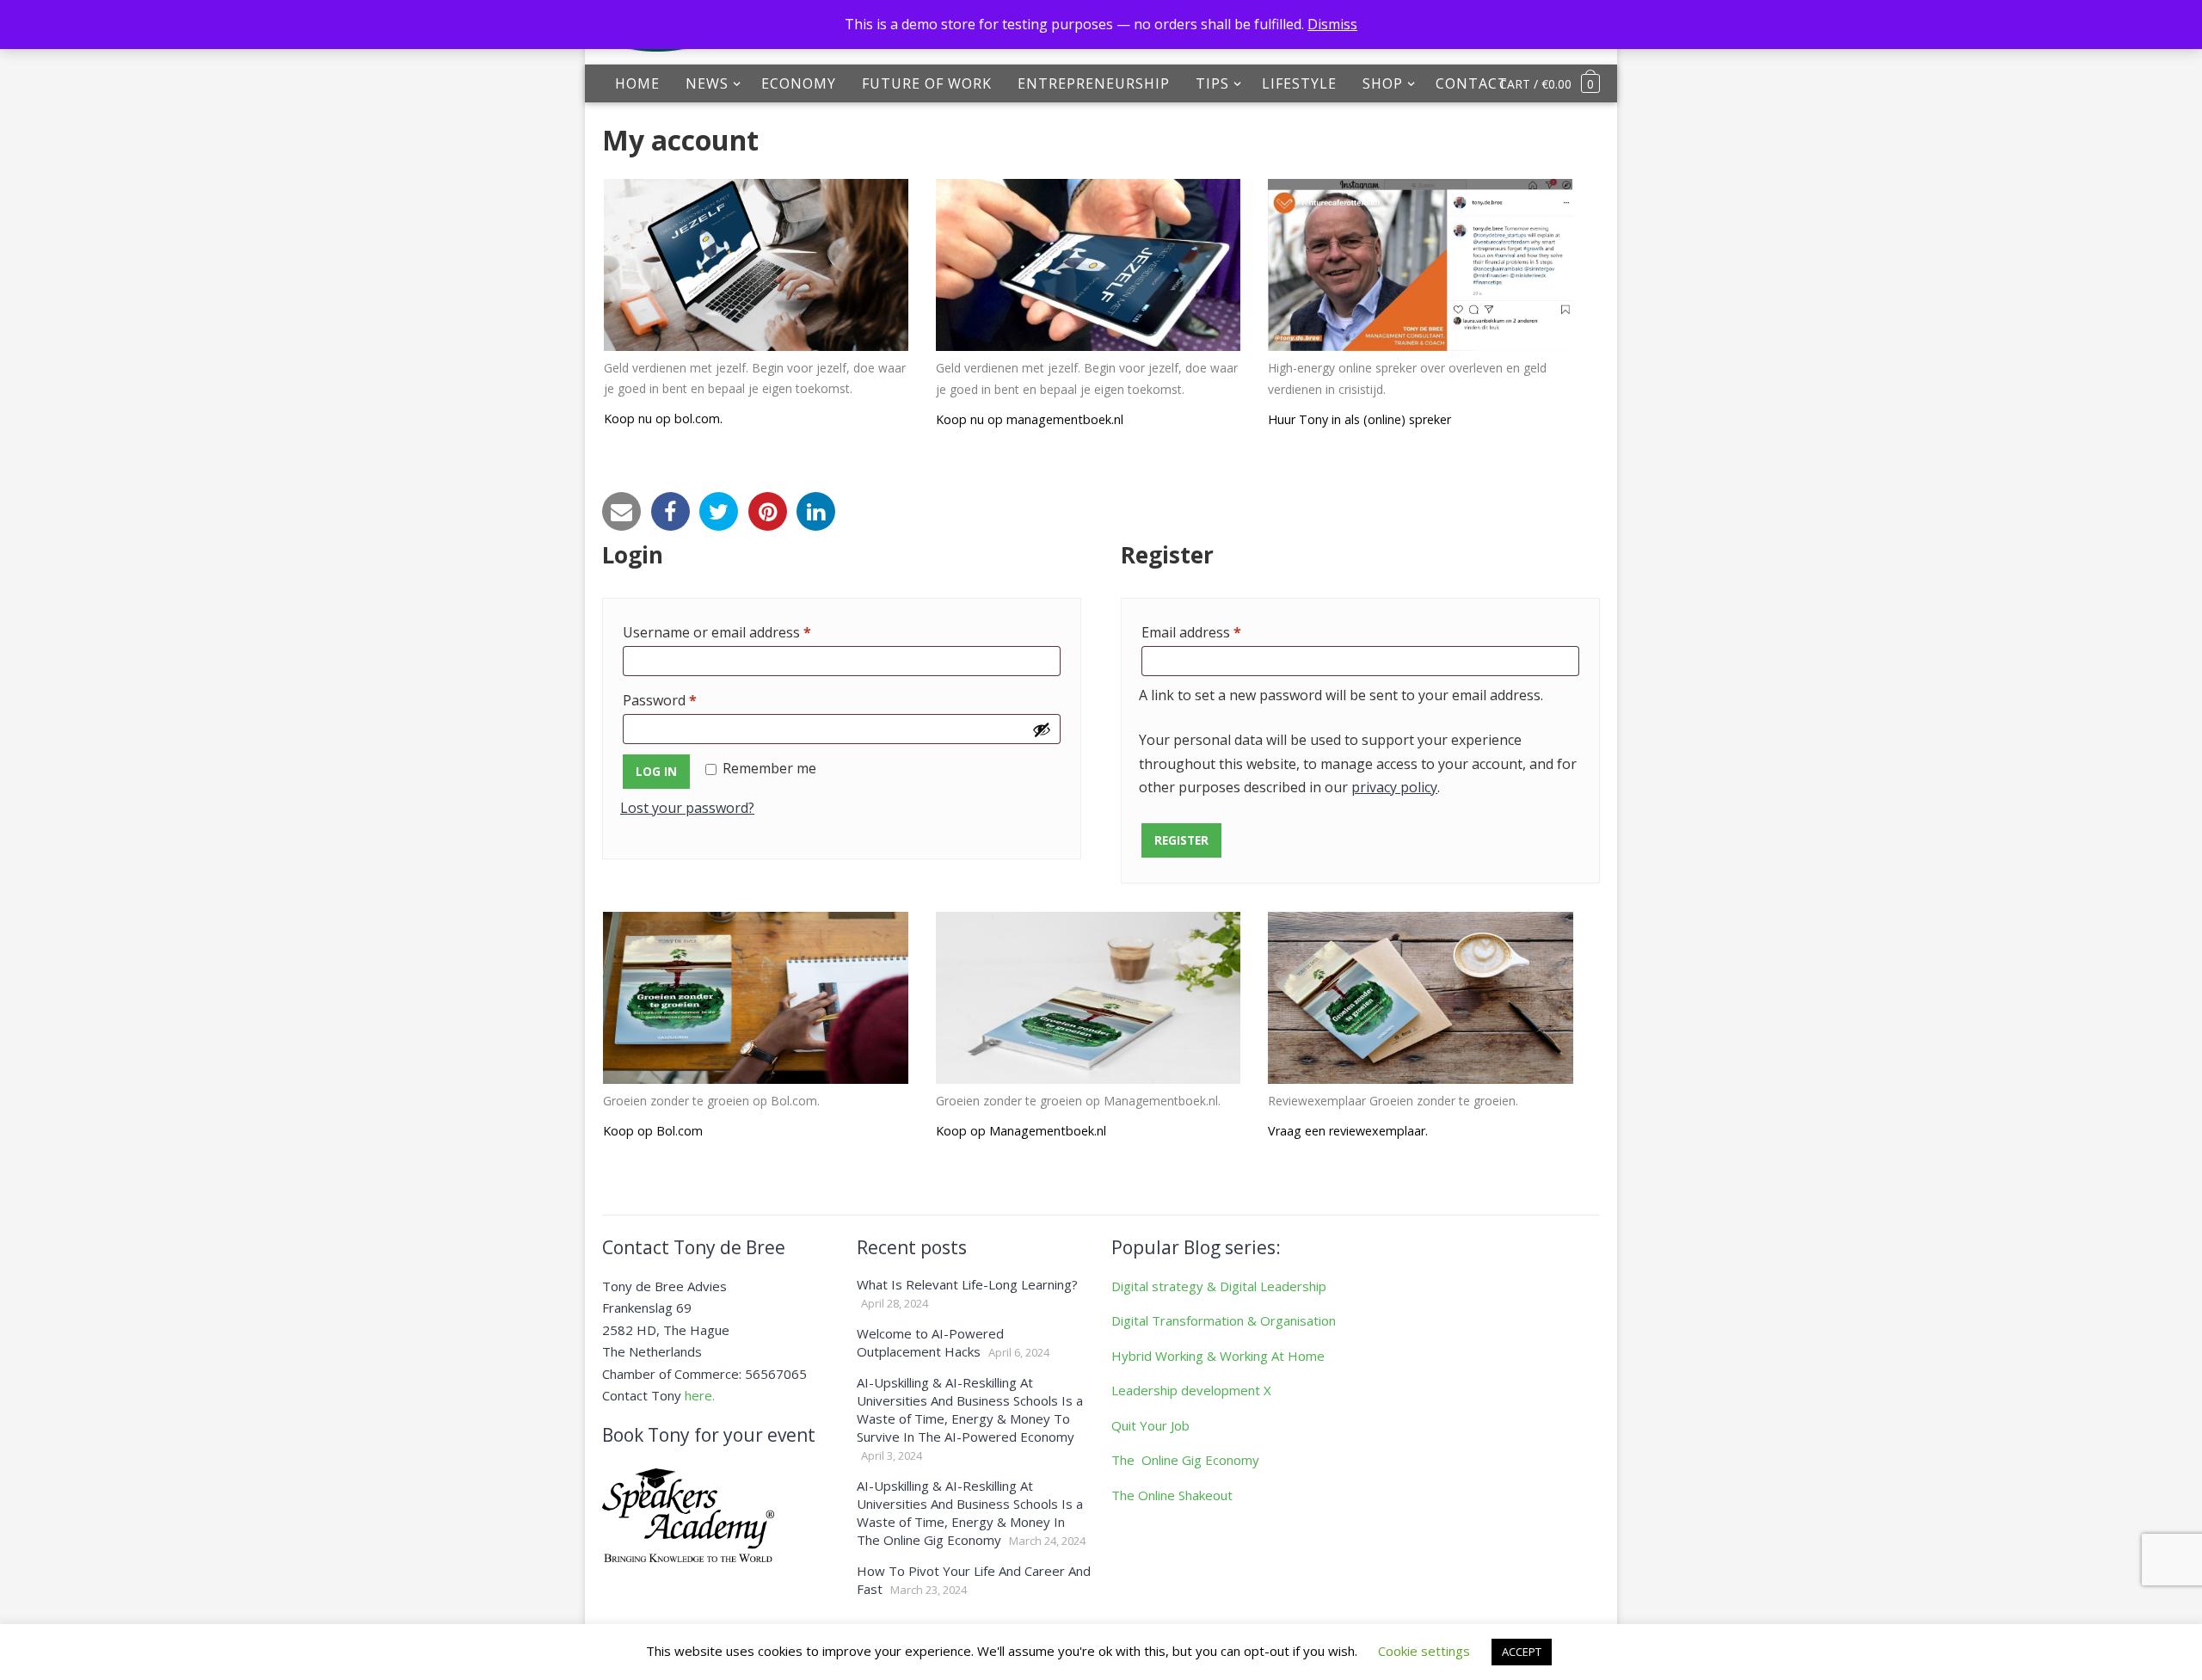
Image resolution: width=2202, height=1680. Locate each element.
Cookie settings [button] (1424, 1651)
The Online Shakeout (1172, 1495)
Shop (1383, 83)
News (707, 83)
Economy (799, 83)
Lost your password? (687, 808)
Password (688, 700)
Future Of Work (927, 83)
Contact (1472, 83)
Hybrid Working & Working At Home (1218, 1356)
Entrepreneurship (1094, 83)
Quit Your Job (1150, 1425)
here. (700, 1395)
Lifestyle (1299, 83)
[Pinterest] (768, 511)
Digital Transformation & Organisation (1224, 1320)
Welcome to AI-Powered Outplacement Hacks (930, 1342)
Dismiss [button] (1332, 24)
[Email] (621, 511)
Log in (656, 771)
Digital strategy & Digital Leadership (1219, 1286)
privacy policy (1394, 787)
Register (1181, 840)
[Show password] (1042, 729)
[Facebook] (670, 511)
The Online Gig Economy (1185, 1460)
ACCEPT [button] (1522, 1652)
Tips (1212, 83)
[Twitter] (719, 511)
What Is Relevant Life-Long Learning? (967, 1284)
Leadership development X (1191, 1390)
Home (637, 83)
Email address (1220, 632)
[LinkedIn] (816, 511)
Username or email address (745, 632)
